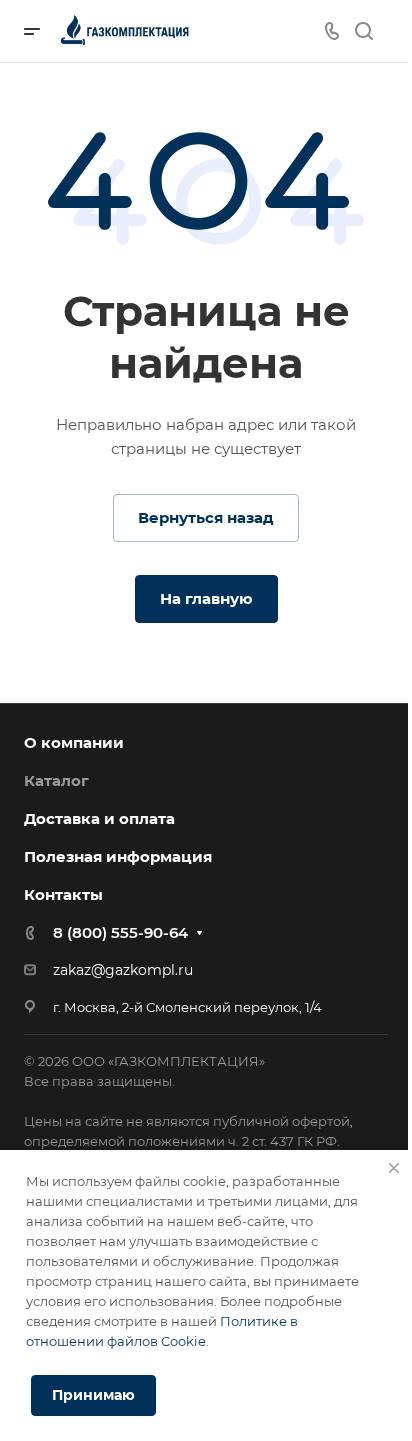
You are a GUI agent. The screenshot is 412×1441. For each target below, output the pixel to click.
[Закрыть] (394, 1168)
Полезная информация (118, 856)
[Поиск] (363, 31)
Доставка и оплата (99, 818)
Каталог (56, 780)
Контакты (63, 894)
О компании (74, 742)
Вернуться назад (206, 517)
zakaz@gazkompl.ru (123, 970)
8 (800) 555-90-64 (120, 932)
